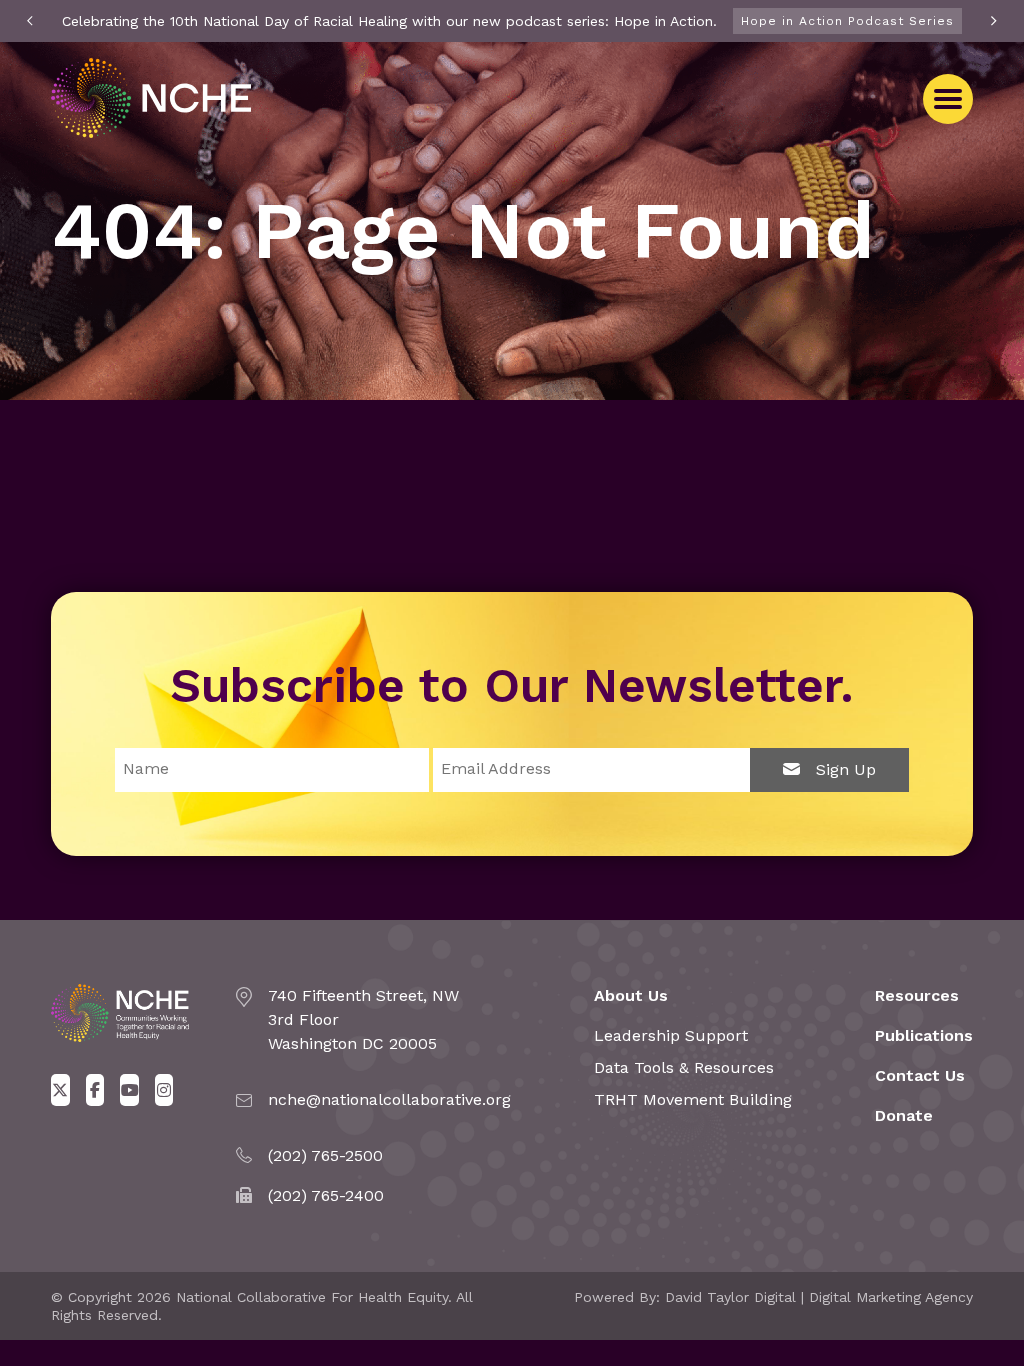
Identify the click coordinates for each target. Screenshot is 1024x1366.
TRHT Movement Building (693, 1099)
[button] (948, 99)
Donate (904, 1115)
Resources (917, 995)
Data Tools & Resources (684, 1067)
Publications (924, 1035)
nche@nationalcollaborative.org (389, 1099)
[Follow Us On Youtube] (129, 1090)
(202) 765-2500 (325, 1155)
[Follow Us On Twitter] (60, 1090)
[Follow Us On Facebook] (95, 1090)
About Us (631, 995)
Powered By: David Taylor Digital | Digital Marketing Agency (773, 1297)
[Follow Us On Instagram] (164, 1090)
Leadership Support (671, 1035)
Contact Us (920, 1075)
